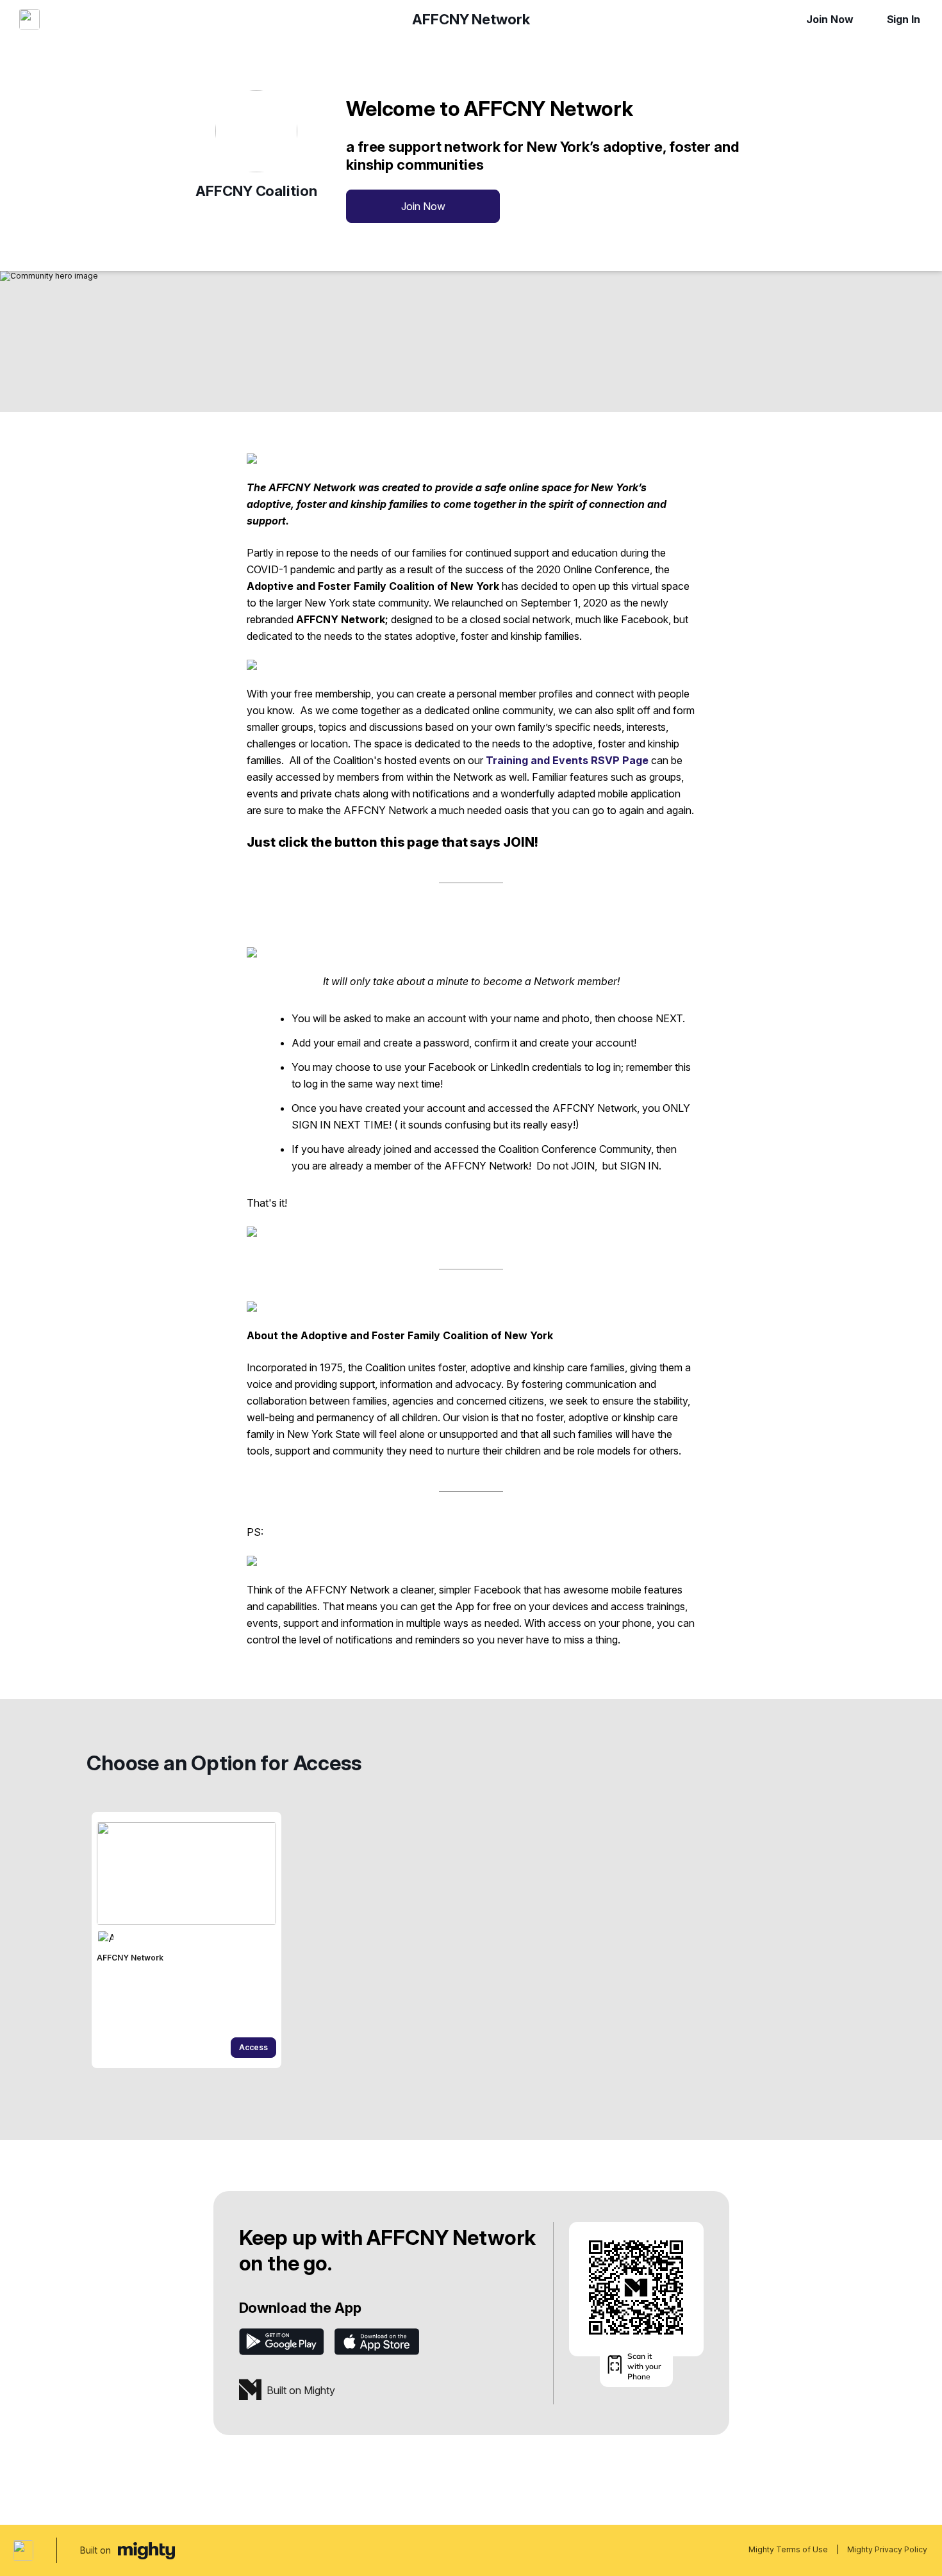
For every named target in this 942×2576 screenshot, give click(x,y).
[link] (186, 1940)
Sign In (904, 19)
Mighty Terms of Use (788, 2549)
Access (253, 2047)
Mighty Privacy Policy (887, 2549)
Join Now (830, 19)
